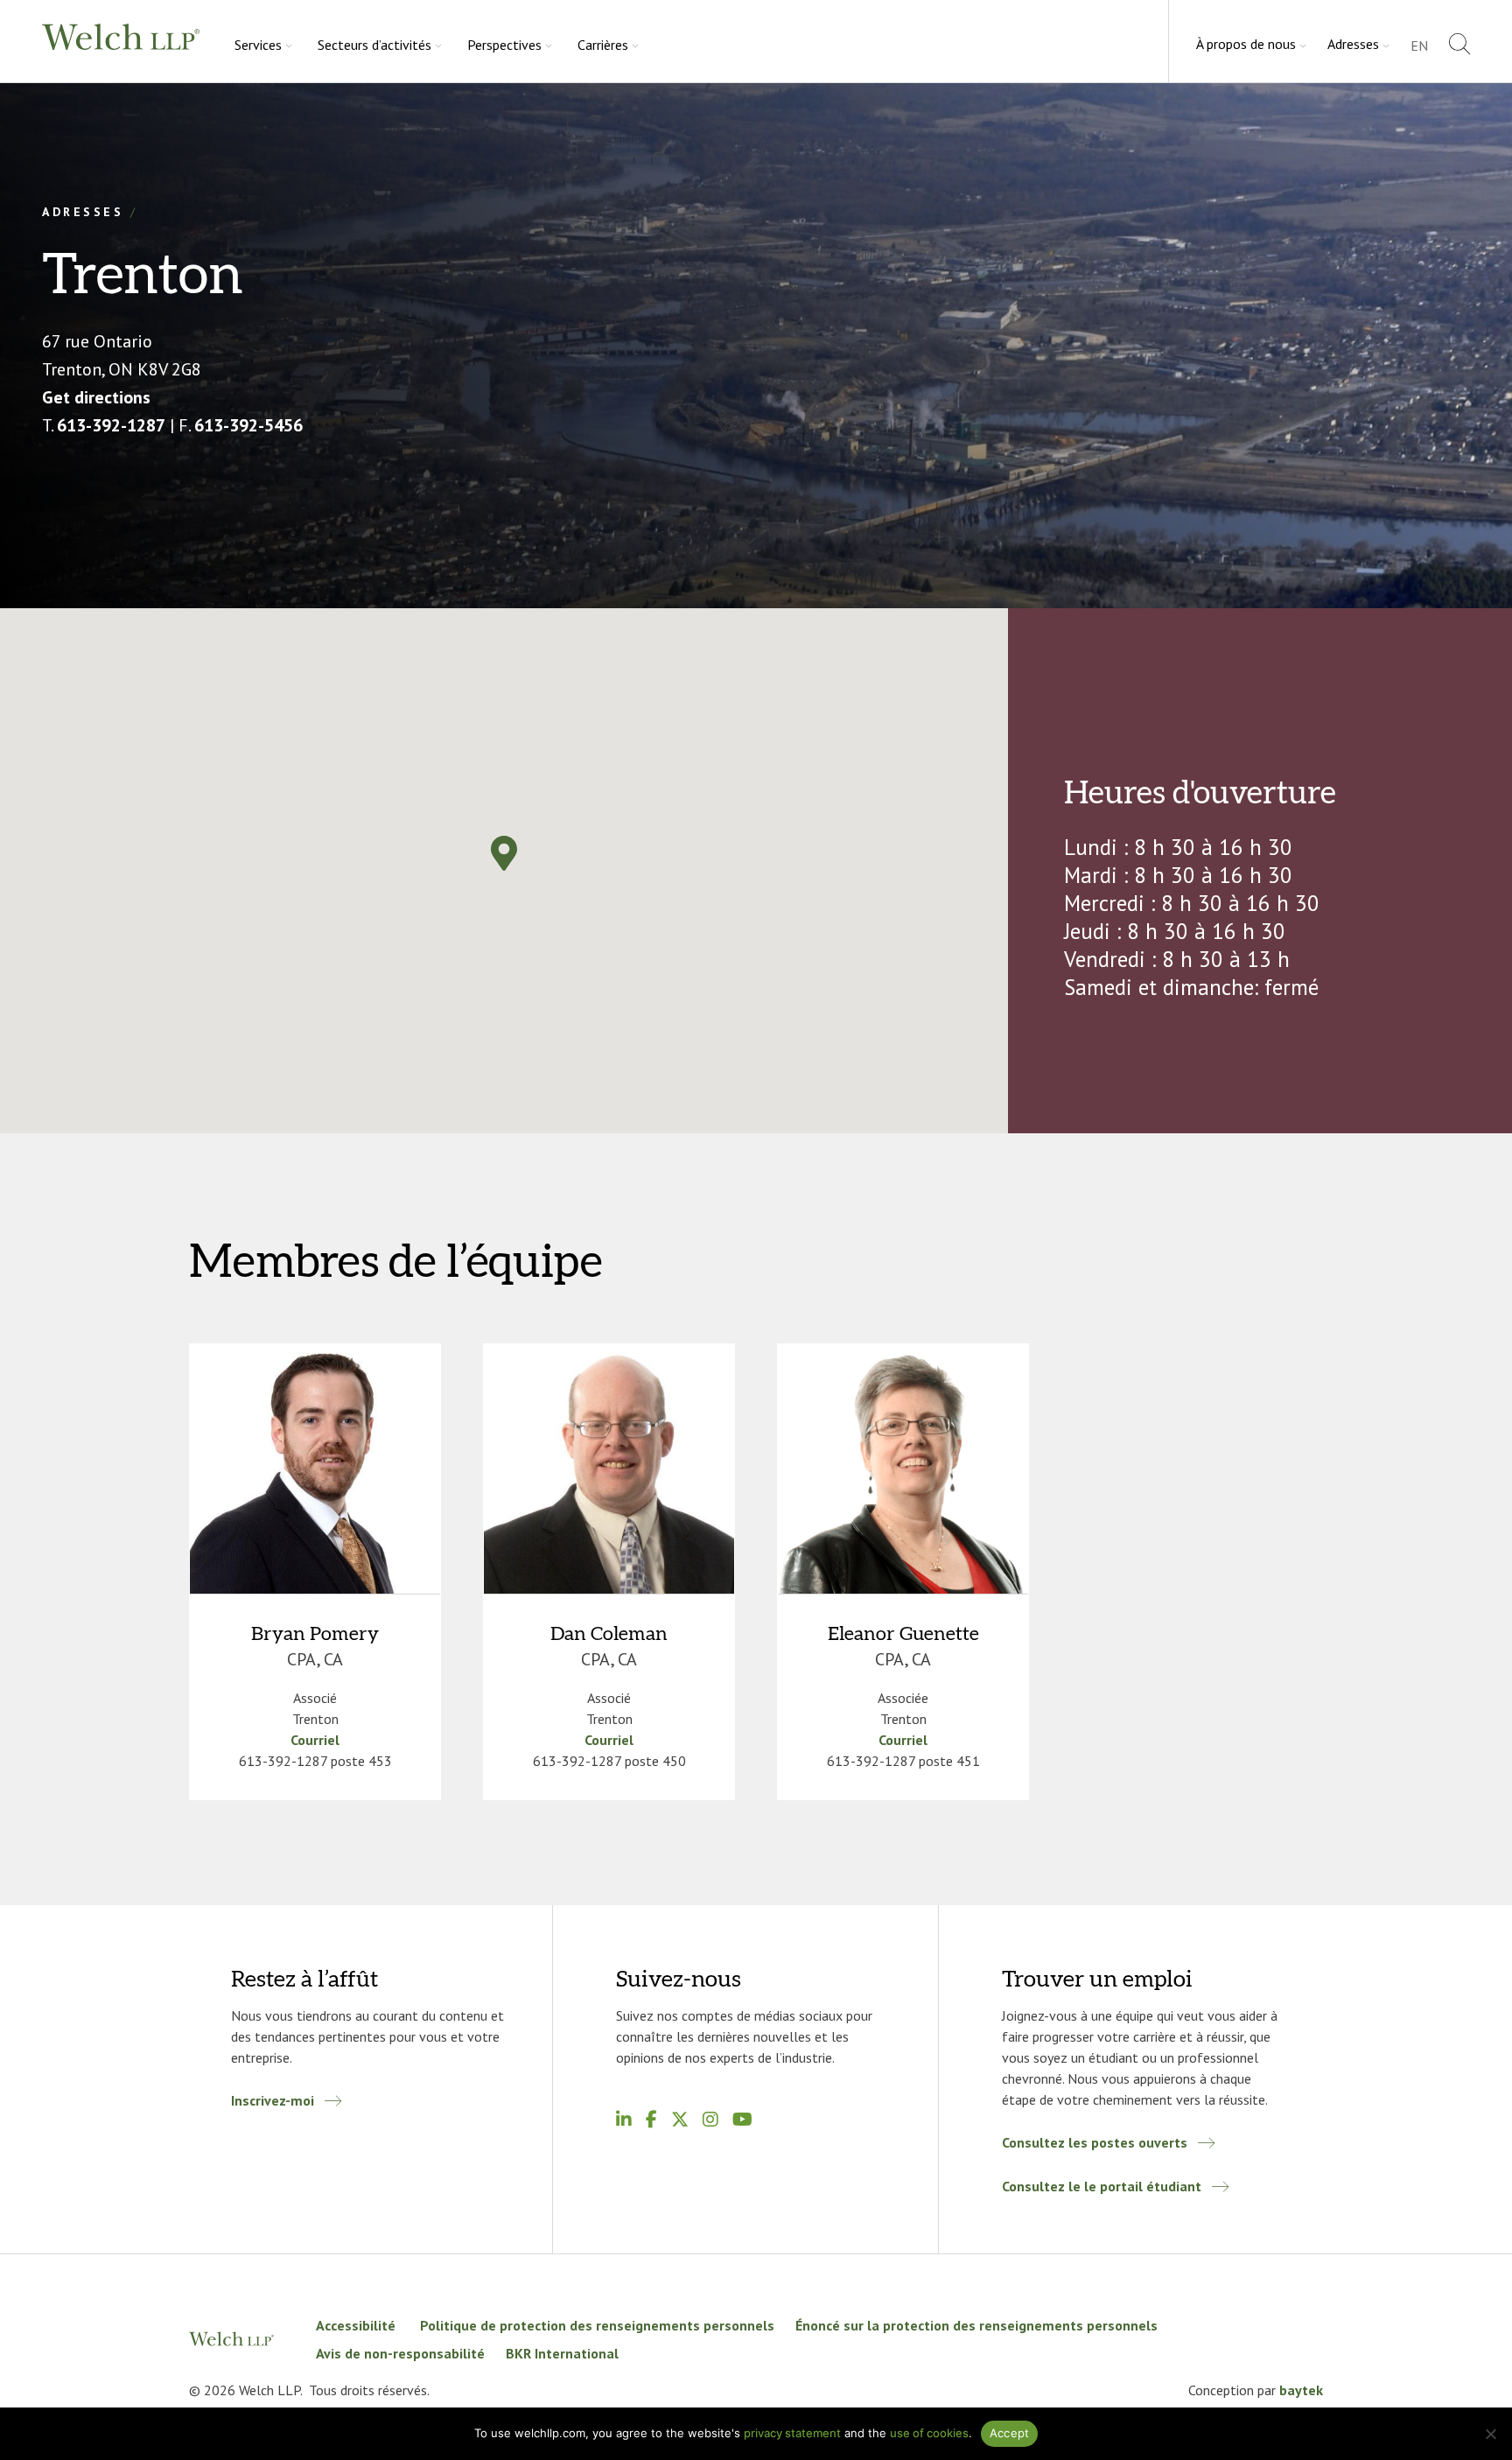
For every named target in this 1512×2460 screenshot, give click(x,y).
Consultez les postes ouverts (1095, 2142)
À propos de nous (1246, 44)
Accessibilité (357, 2325)
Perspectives (504, 45)
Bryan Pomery (315, 1634)
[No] (1490, 2434)
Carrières (603, 45)
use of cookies (929, 2433)
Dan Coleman (609, 1634)
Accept (1010, 2433)
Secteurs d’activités (374, 45)
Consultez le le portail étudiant (1102, 2186)
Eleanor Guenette (903, 1634)
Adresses (1353, 44)
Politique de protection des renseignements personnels (597, 2325)
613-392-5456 (248, 425)
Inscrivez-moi (273, 2100)
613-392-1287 (111, 425)
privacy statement (792, 2433)
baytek (1301, 2390)
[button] (504, 853)
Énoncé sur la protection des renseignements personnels (976, 2325)
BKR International (562, 2353)
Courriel (315, 1740)
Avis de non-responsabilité (400, 2353)
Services (258, 45)
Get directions (96, 397)
